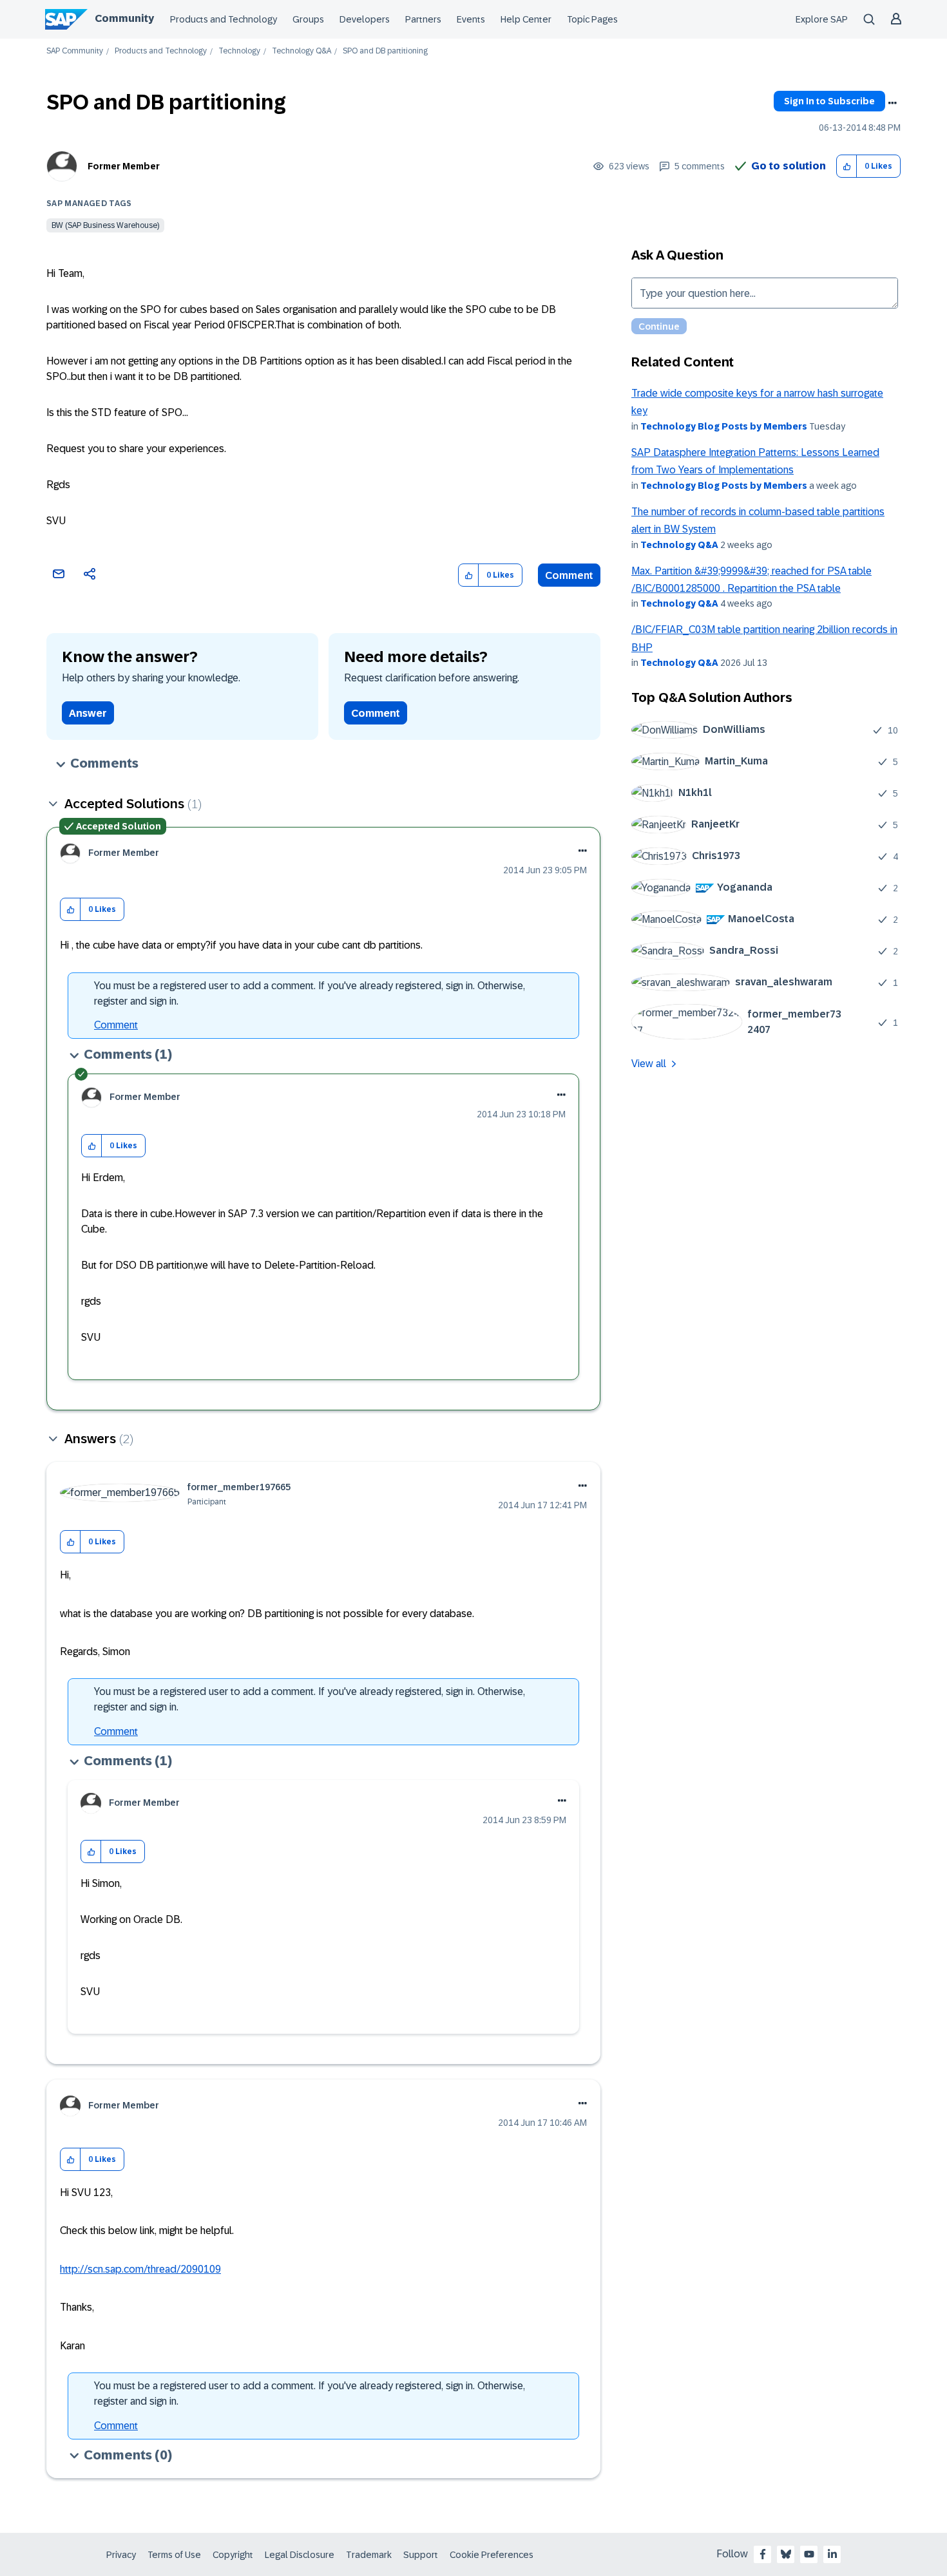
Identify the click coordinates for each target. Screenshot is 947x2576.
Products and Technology (224, 19)
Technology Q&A (301, 51)
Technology (239, 51)
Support (421, 2555)
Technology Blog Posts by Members (724, 426)
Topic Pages (592, 19)
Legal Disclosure (300, 2555)
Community (124, 18)
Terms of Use (174, 2555)
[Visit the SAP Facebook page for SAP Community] (763, 2554)
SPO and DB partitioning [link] (385, 51)
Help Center (526, 19)
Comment (569, 575)
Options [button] (892, 103)
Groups (308, 19)
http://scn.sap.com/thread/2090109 (140, 2269)
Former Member (124, 166)
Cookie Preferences (492, 2555)
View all (649, 1064)
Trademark (369, 2555)
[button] (847, 166)
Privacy (121, 2555)
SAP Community (75, 51)
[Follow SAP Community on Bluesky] (786, 2554)
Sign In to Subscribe (829, 101)
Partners (423, 19)
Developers (365, 19)
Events (471, 19)
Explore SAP (822, 19)
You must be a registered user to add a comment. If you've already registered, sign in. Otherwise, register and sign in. (310, 993)
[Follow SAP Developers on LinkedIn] (832, 2554)
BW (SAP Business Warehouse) (105, 225)
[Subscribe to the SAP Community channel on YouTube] (809, 2554)
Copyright (233, 2555)
